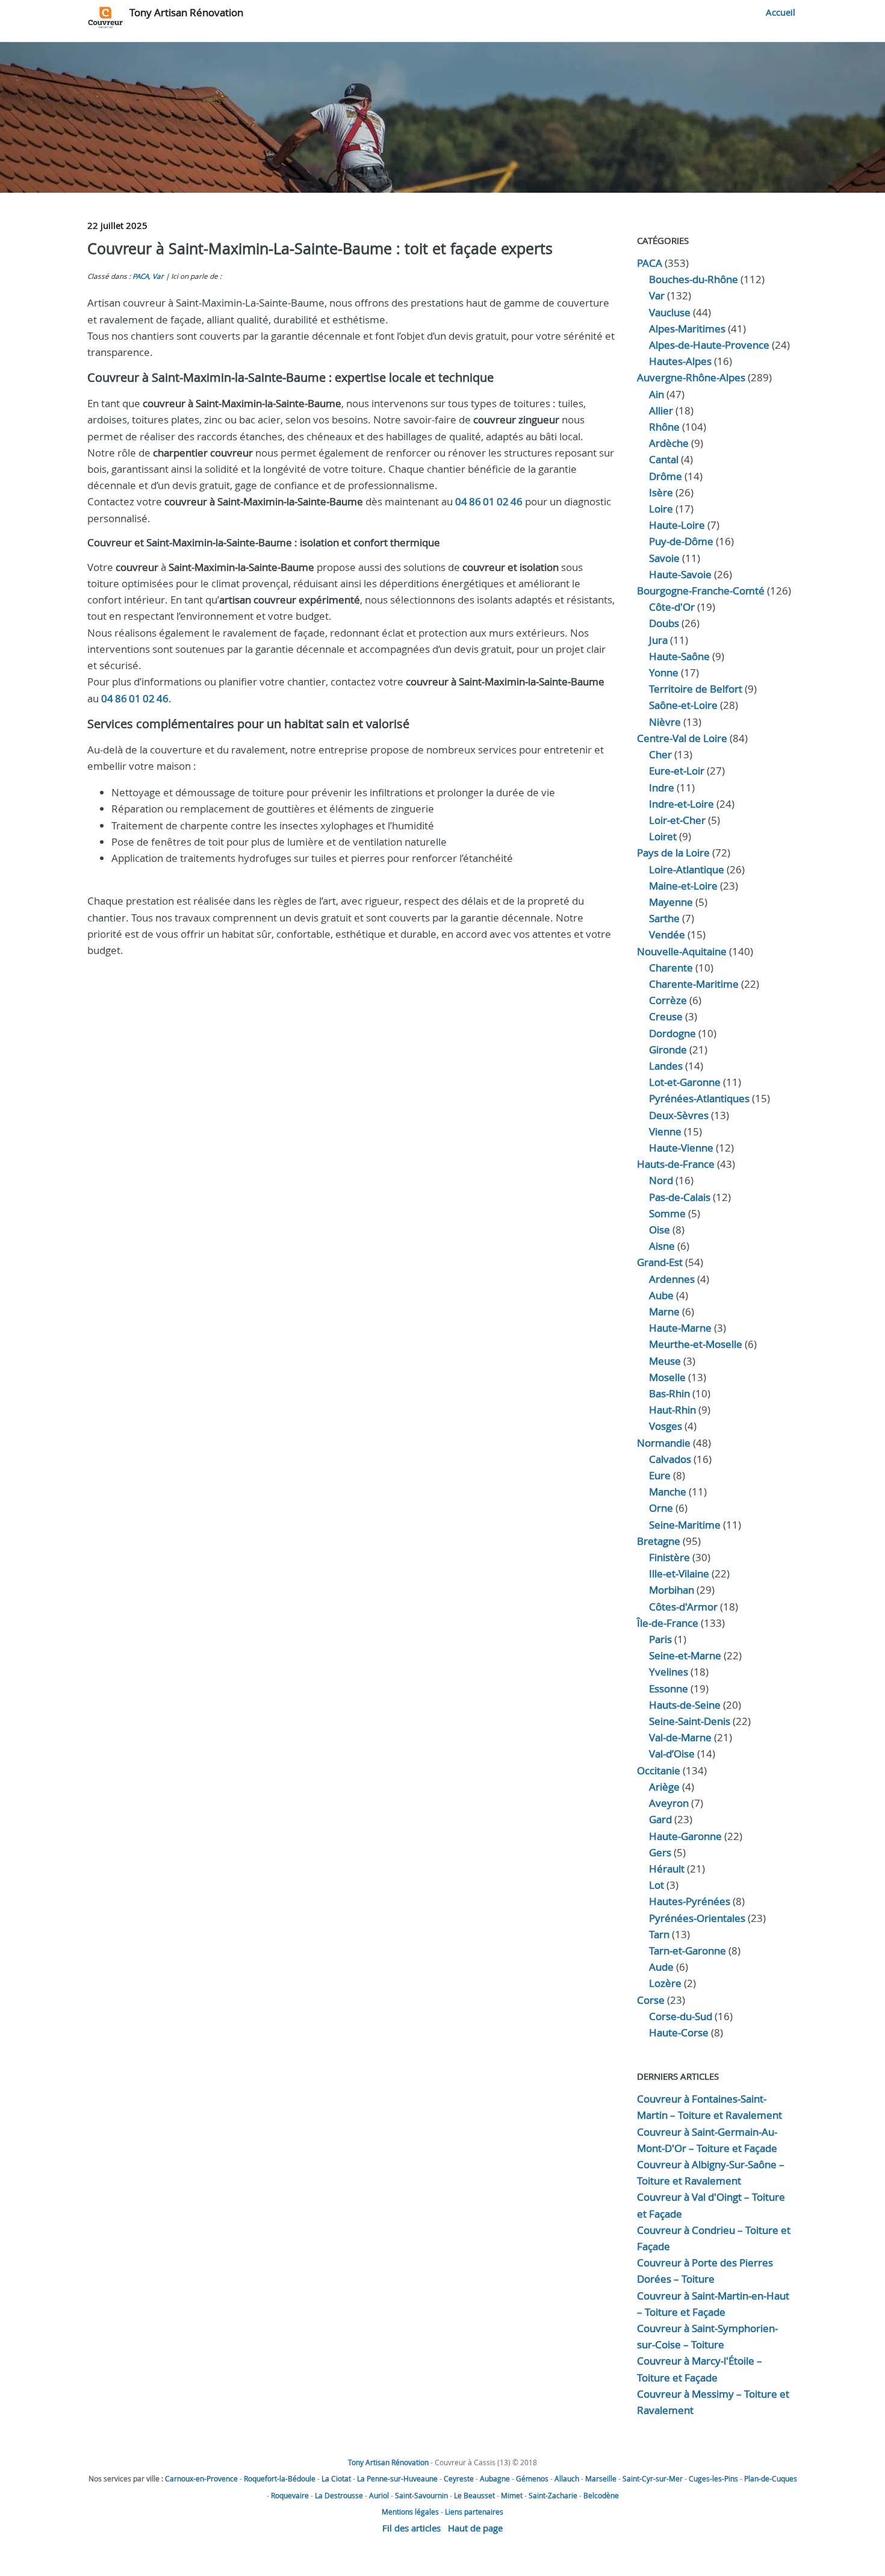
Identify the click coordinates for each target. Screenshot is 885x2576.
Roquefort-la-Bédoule (280, 2478)
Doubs (664, 623)
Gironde (668, 1049)
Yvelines (669, 1672)
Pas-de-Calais (680, 1197)
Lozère (665, 1983)
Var (158, 276)
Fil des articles (411, 2528)
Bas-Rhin (669, 1393)
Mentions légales (410, 2512)
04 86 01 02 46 (489, 501)
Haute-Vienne (681, 1148)
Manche (668, 1492)
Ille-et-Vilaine (679, 1573)
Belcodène (601, 2495)
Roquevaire (290, 2495)
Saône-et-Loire (683, 705)
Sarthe (664, 918)
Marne (664, 1311)
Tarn (659, 1934)
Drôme (666, 476)
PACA (141, 276)
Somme (667, 1213)
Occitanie (659, 1770)
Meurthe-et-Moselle (696, 1344)
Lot (657, 1885)
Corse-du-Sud (681, 2016)
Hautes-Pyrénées (690, 1901)
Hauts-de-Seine (685, 1705)
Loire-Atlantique (687, 869)
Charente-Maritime (694, 984)
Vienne (665, 1131)
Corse (651, 2000)
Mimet (512, 2495)
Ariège (664, 1787)
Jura (658, 640)
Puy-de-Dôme (681, 541)
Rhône (664, 427)
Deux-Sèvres (679, 1115)
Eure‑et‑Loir (677, 771)
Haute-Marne (680, 1328)
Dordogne (672, 1033)
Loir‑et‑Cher (677, 820)
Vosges (666, 1426)
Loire (661, 509)
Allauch (567, 2478)
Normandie (664, 1443)
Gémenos (532, 2478)
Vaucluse (670, 312)
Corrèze (668, 1000)
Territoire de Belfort (696, 689)
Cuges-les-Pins (713, 2478)
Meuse (665, 1361)
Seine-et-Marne (685, 1655)
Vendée (667, 934)
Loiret (663, 836)
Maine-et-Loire (683, 886)
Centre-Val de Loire (682, 738)
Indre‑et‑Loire (682, 804)
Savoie (664, 558)
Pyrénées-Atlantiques (699, 1098)
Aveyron (669, 1803)
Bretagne (659, 1541)
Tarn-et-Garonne (688, 1951)
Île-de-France (668, 1623)
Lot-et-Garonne (685, 1082)
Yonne (664, 672)
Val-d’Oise (672, 1754)
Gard (660, 1819)
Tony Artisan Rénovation (186, 12)
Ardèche (669, 443)
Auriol (379, 2495)
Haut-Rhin (672, 1410)
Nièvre (665, 722)
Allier (661, 410)
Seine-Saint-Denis (690, 1721)
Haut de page (475, 2528)
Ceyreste (459, 2478)
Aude (661, 1967)
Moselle (667, 1377)
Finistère (669, 1557)
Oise (660, 1230)
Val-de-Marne (680, 1737)
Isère (661, 492)
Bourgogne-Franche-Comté (701, 591)
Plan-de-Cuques (771, 2478)
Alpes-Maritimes (687, 329)
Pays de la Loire (673, 853)
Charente (671, 968)
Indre (662, 787)
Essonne (669, 1689)
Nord (661, 1180)
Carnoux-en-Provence (201, 2478)
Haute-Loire (677, 525)
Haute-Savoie (680, 574)
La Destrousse (339, 2495)
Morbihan (672, 1590)
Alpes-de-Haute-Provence (709, 345)
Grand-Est (660, 1262)
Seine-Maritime (685, 1525)
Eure (660, 1475)
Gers (660, 1852)
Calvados (670, 1459)
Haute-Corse (679, 2032)
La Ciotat (336, 2478)
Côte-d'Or (672, 607)
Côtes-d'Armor (683, 1607)
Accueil (781, 12)
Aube (661, 1295)
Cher (660, 754)
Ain (657, 394)
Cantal (664, 459)
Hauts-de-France (676, 1164)
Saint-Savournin (421, 2495)
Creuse (666, 1016)
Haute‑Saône (679, 656)
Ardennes (672, 1279)
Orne (661, 1508)
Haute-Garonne (685, 1836)
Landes (666, 1066)
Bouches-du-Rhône (694, 279)
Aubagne (495, 2478)
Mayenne (671, 902)
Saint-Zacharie (553, 2495)
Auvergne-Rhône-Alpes (691, 377)
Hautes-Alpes (680, 361)
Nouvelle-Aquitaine (682, 951)
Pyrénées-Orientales (697, 1918)
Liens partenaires (474, 2512)
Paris (660, 1639)
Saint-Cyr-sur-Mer (653, 2478)
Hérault (667, 1869)
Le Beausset (474, 2495)
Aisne (662, 1246)
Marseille (601, 2478)
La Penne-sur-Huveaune (397, 2478)
